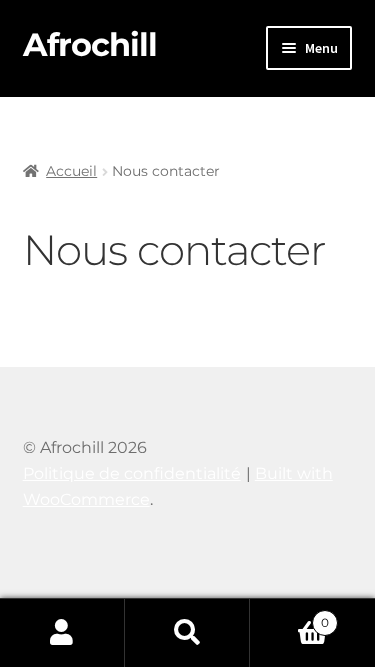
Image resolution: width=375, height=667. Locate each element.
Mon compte (62, 633)
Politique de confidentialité (132, 473)
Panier (289, 616)
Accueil (71, 171)
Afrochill (90, 44)
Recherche (187, 633)
